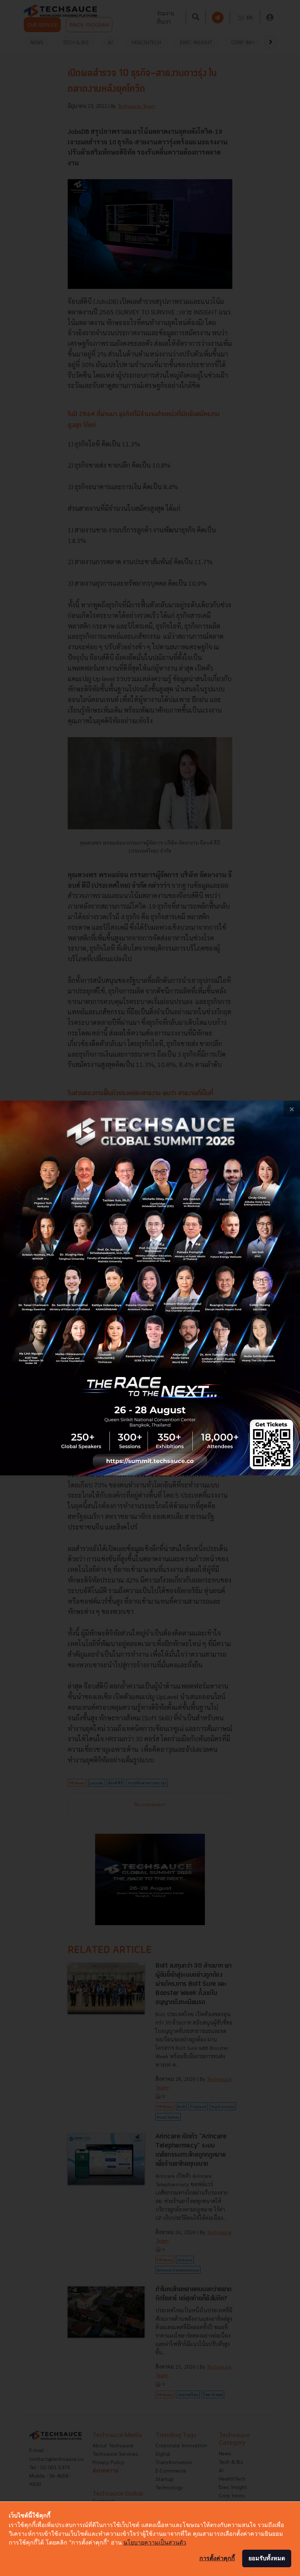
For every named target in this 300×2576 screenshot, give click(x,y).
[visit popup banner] (150, 1288)
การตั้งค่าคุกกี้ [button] (217, 2558)
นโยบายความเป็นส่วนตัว (155, 2542)
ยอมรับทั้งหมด (267, 2558)
